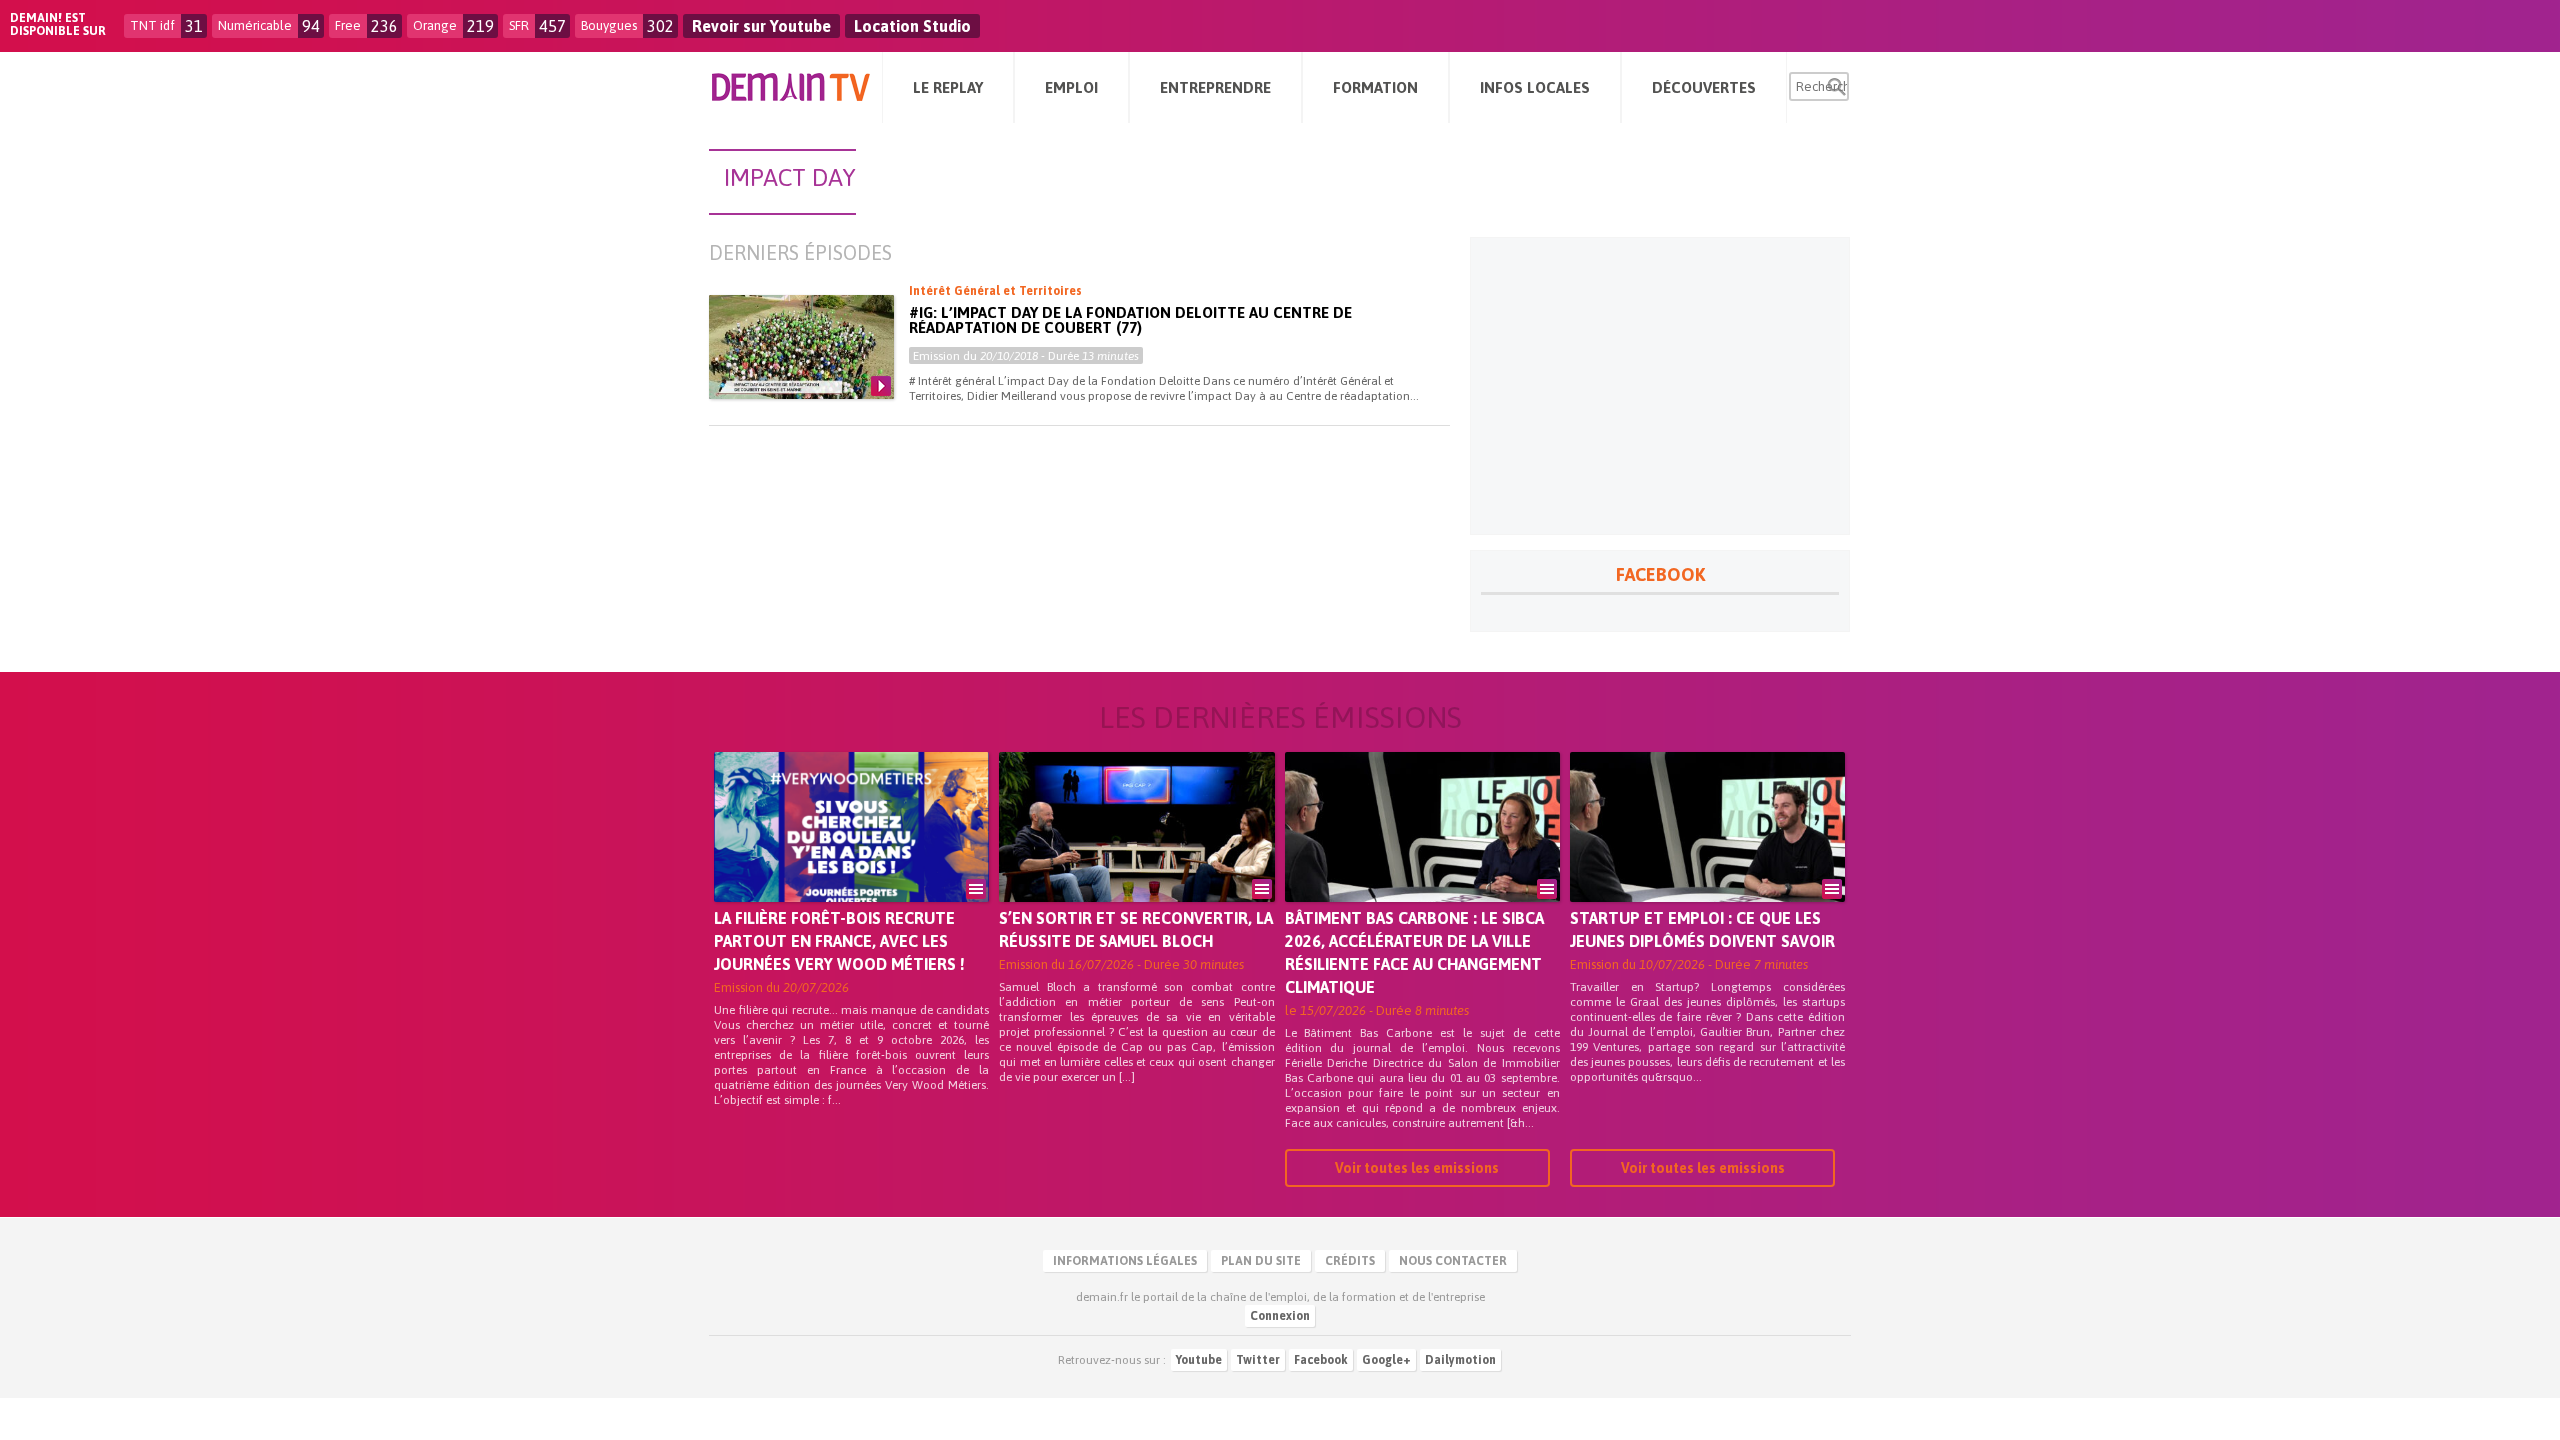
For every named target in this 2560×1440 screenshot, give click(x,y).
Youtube (1199, 1360)
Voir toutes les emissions (1417, 1168)
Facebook (1321, 1360)
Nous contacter (1453, 1261)
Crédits (1350, 1261)
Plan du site (1261, 1261)
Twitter (1258, 1360)
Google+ (1386, 1360)
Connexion (1280, 1316)
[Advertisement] (1660, 386)
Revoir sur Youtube (761, 26)
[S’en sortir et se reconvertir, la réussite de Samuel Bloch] (1136, 855)
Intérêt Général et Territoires (995, 291)
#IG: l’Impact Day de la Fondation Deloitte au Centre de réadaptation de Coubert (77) (1130, 320)
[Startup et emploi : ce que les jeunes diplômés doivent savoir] (1707, 855)
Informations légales (1125, 1261)
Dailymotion (1460, 1360)
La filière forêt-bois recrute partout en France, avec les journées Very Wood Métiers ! (839, 941)
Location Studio (912, 26)
